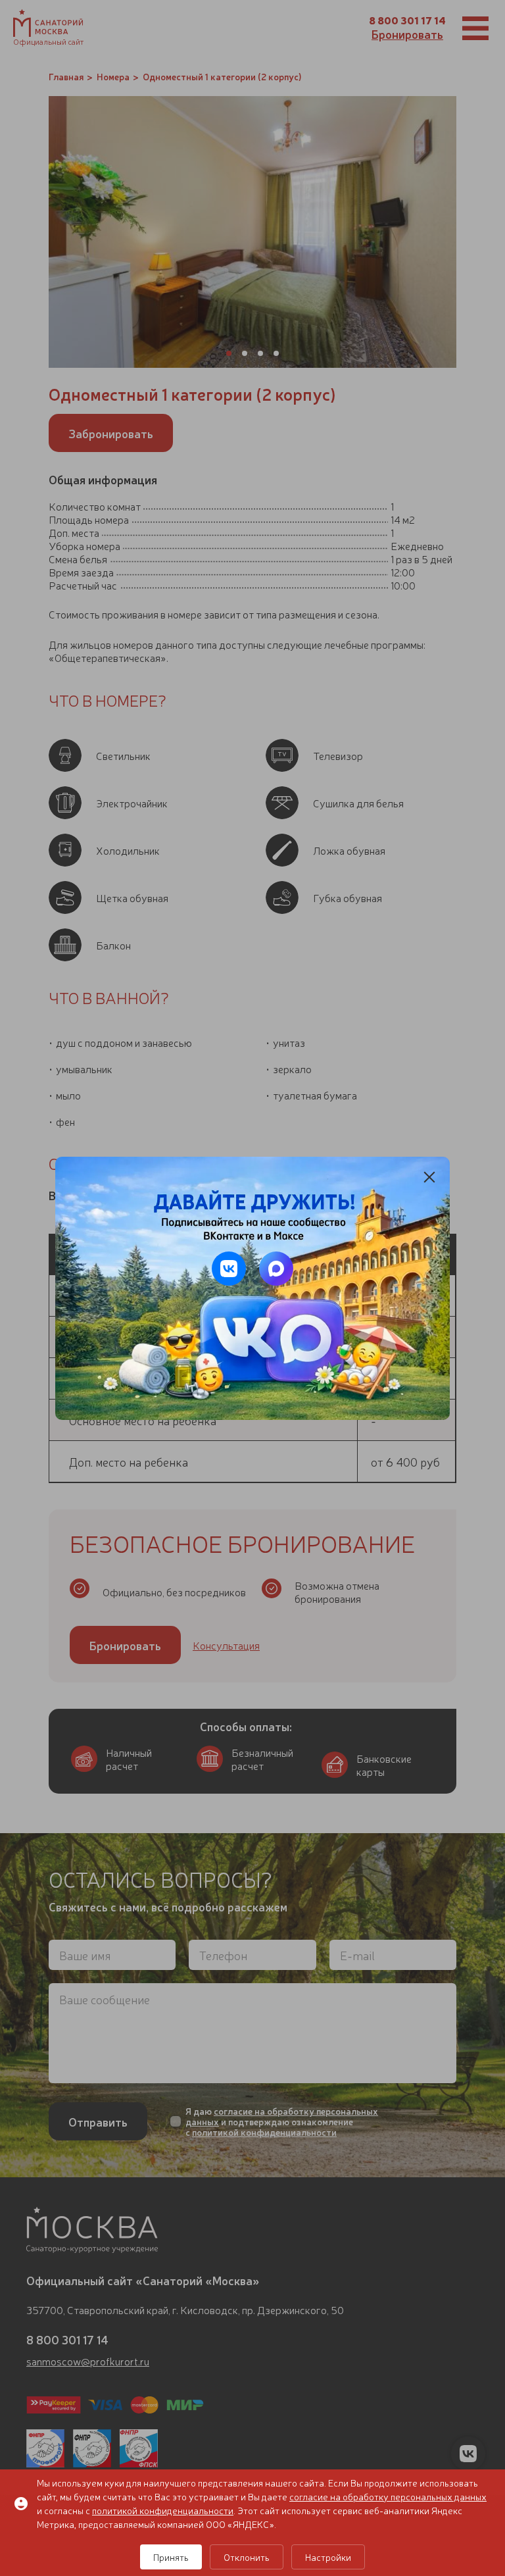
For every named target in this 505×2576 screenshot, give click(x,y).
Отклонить (247, 2557)
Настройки (328, 2557)
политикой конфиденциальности (163, 2510)
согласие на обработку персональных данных (388, 2496)
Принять (171, 2557)
